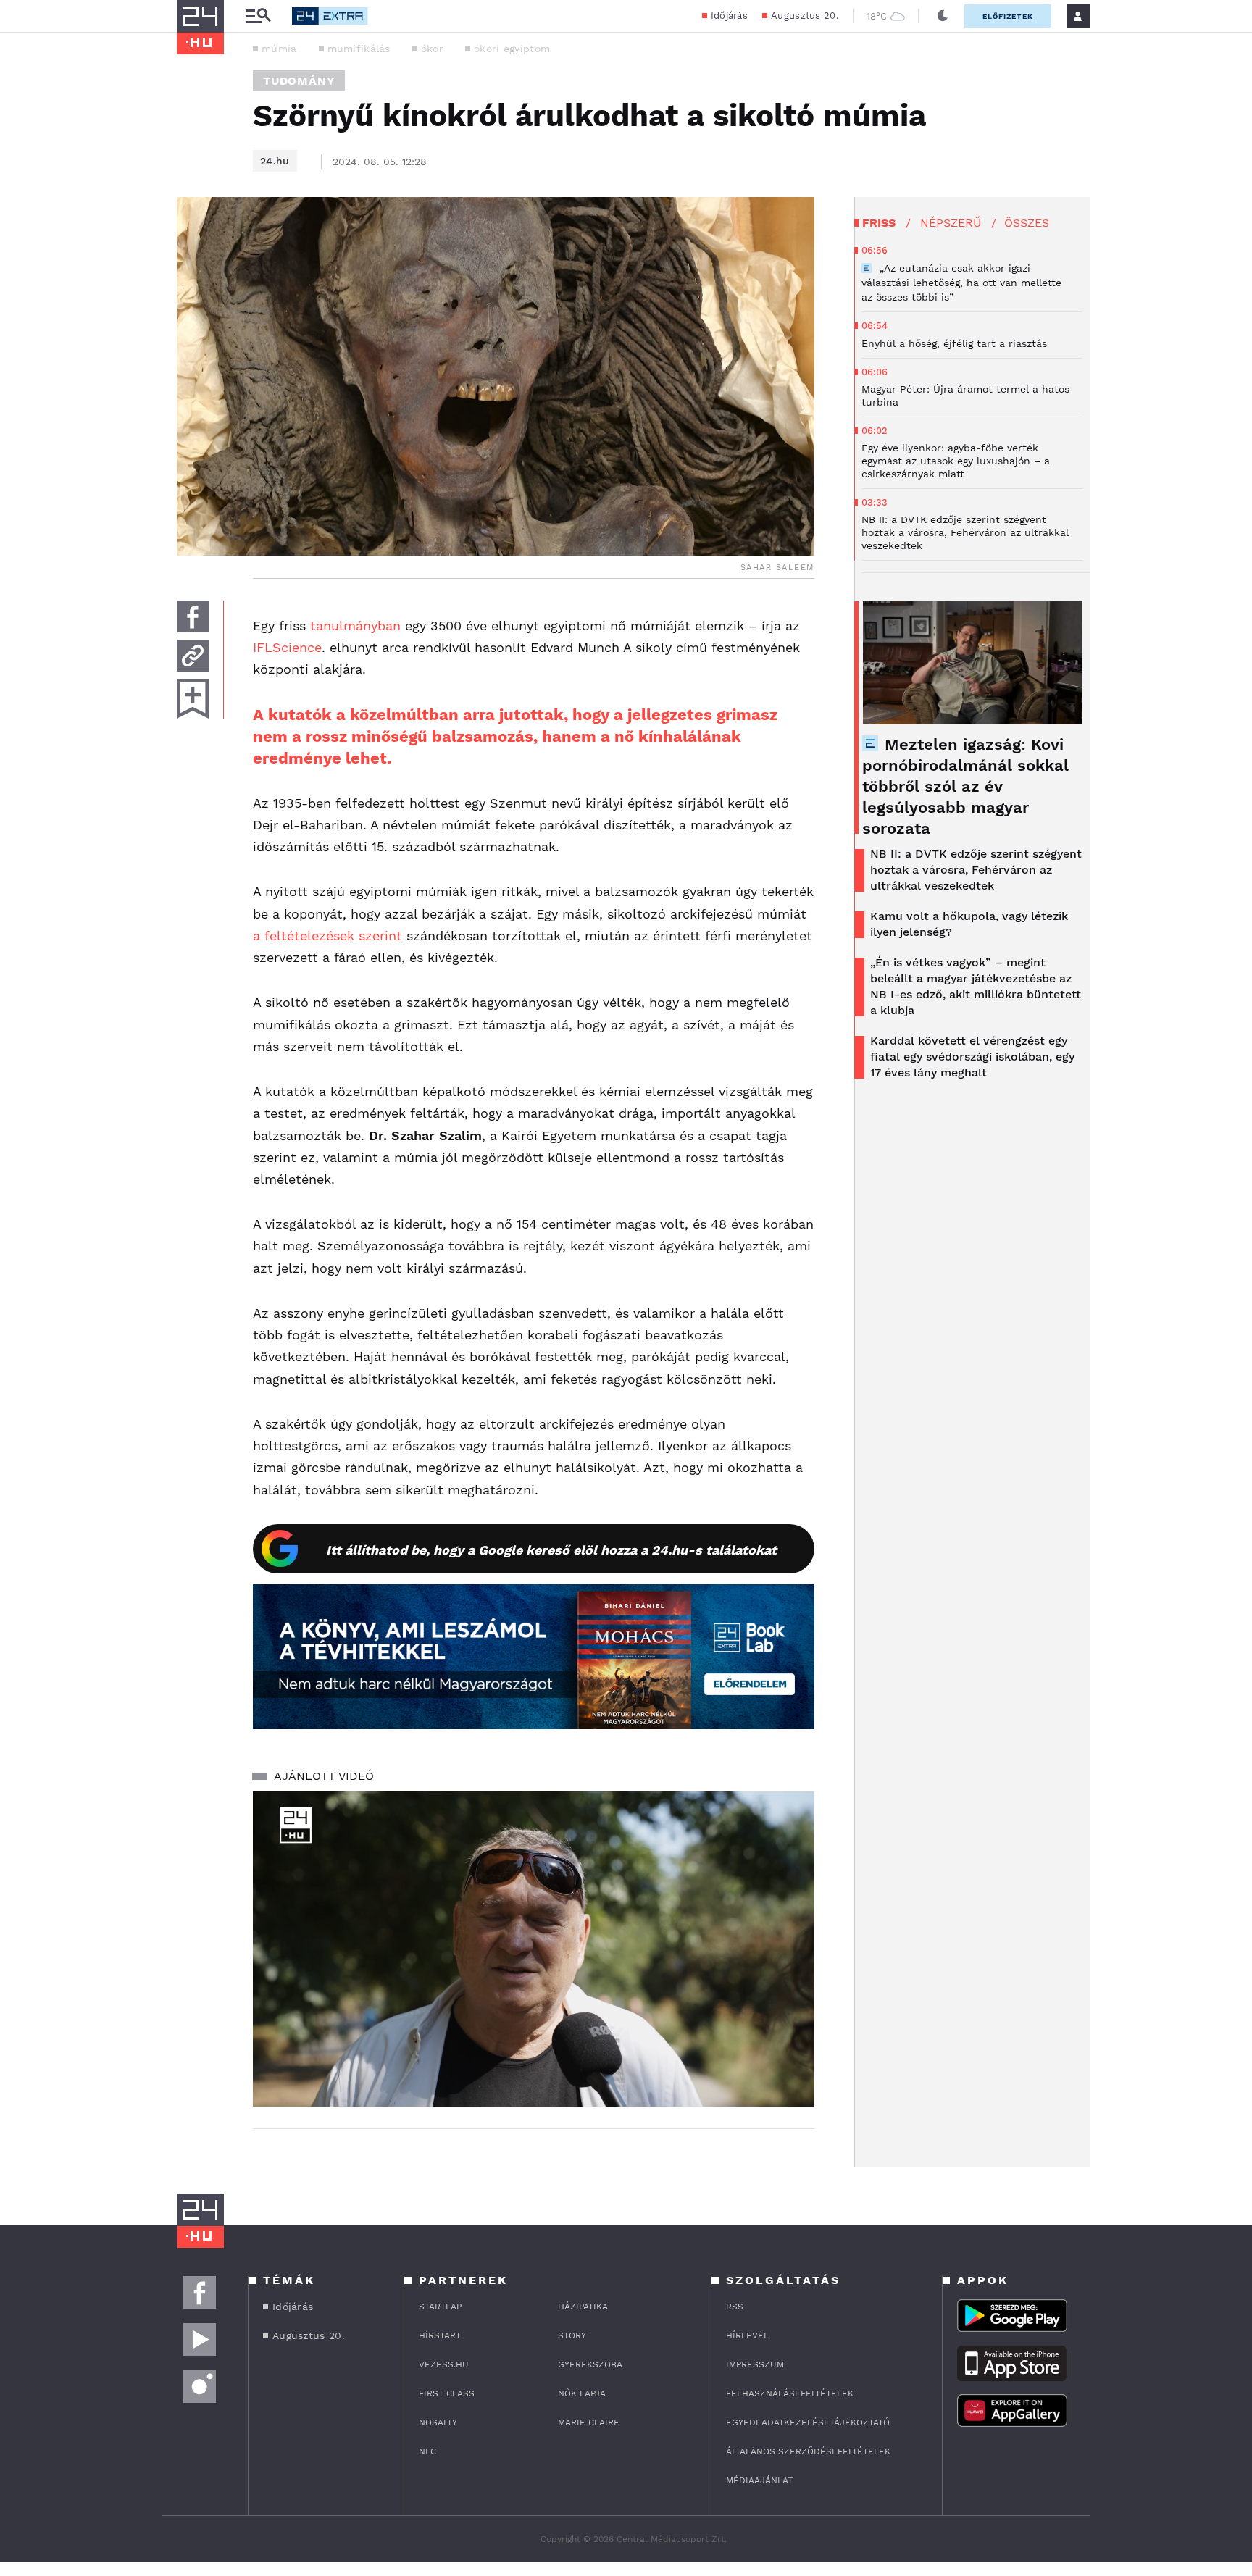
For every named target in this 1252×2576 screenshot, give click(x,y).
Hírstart (440, 2335)
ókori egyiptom (512, 49)
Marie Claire (589, 2422)
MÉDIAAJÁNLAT (759, 2480)
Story (572, 2335)
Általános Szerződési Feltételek (808, 2451)
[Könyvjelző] (193, 699)
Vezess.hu (444, 2364)
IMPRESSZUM (755, 2364)
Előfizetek (1008, 16)
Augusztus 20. (805, 16)
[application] (534, 1949)
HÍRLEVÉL (747, 2335)
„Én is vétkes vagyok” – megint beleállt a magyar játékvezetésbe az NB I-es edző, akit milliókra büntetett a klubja (976, 986)
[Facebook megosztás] (193, 616)
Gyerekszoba (590, 2364)
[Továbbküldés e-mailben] (193, 656)
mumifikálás (359, 49)
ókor (432, 49)
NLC (427, 2451)
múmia (279, 49)
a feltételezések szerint (327, 936)
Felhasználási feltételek (790, 2393)
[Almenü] (258, 16)
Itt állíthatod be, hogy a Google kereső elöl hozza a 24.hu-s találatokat (551, 1550)
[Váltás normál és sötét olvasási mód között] (943, 16)
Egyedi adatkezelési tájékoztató (808, 2422)
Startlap (440, 2307)
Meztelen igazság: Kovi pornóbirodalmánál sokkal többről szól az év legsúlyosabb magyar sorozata (965, 786)
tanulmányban (355, 626)
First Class (447, 2393)
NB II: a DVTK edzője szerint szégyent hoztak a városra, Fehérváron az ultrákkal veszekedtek (976, 870)
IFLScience (287, 647)
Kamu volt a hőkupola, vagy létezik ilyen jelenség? (969, 924)
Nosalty (438, 2422)
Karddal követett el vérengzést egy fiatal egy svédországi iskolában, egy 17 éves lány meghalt (972, 1057)
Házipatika (583, 2307)
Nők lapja (582, 2393)
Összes (1027, 223)
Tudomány (299, 81)
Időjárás (729, 16)
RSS (735, 2307)
